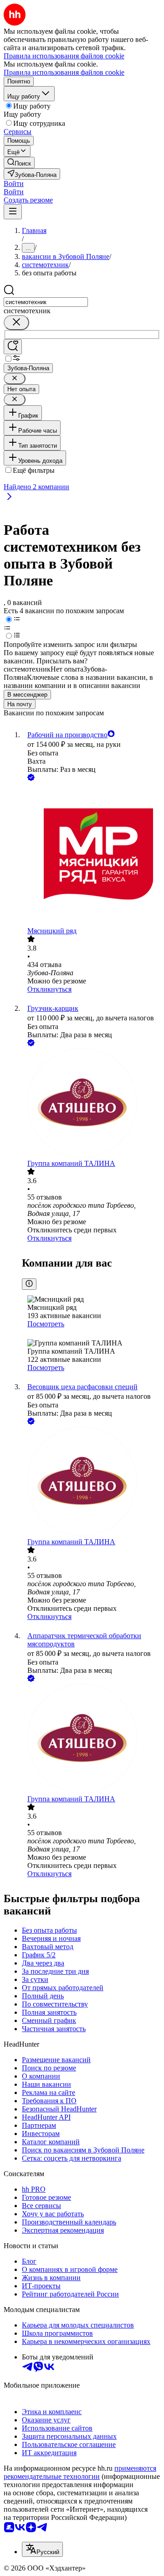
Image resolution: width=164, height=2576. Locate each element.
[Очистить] (16, 323)
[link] (19, 163)
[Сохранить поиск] (13, 347)
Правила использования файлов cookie (64, 72)
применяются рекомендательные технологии (80, 2472)
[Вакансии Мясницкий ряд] (91, 855)
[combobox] (46, 302)
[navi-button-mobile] (13, 212)
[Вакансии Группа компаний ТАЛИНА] (91, 1104)
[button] (14, 184)
